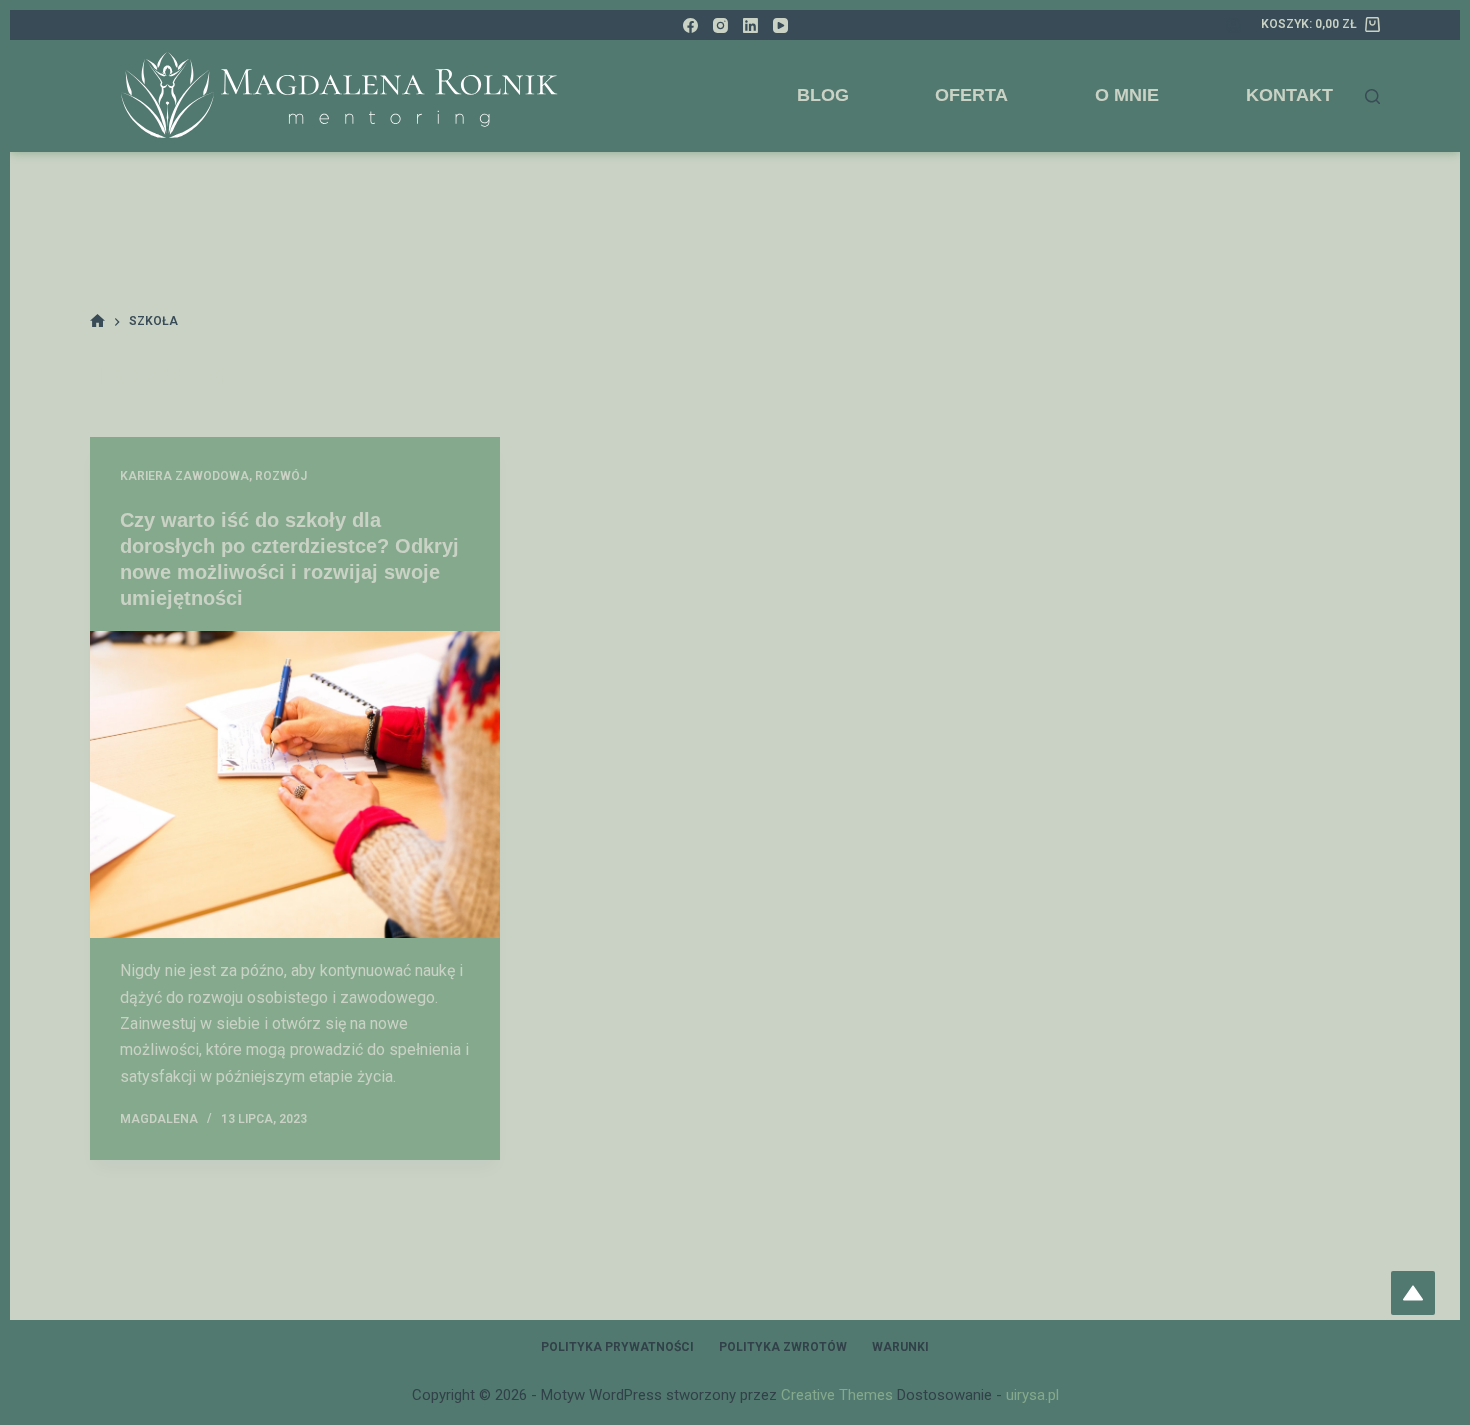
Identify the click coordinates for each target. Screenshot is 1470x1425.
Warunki (900, 1347)
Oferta (971, 95)
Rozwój (281, 476)
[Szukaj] (1372, 96)
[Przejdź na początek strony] (1413, 1293)
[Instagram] (720, 25)
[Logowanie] (1233, 25)
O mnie (1127, 95)
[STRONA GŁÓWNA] (97, 321)
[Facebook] (690, 25)
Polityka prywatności (617, 1347)
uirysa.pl (1032, 1395)
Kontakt (1289, 95)
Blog (823, 95)
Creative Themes (837, 1395)
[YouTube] (780, 25)
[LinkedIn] (750, 25)
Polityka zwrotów (783, 1347)
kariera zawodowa (184, 476)
